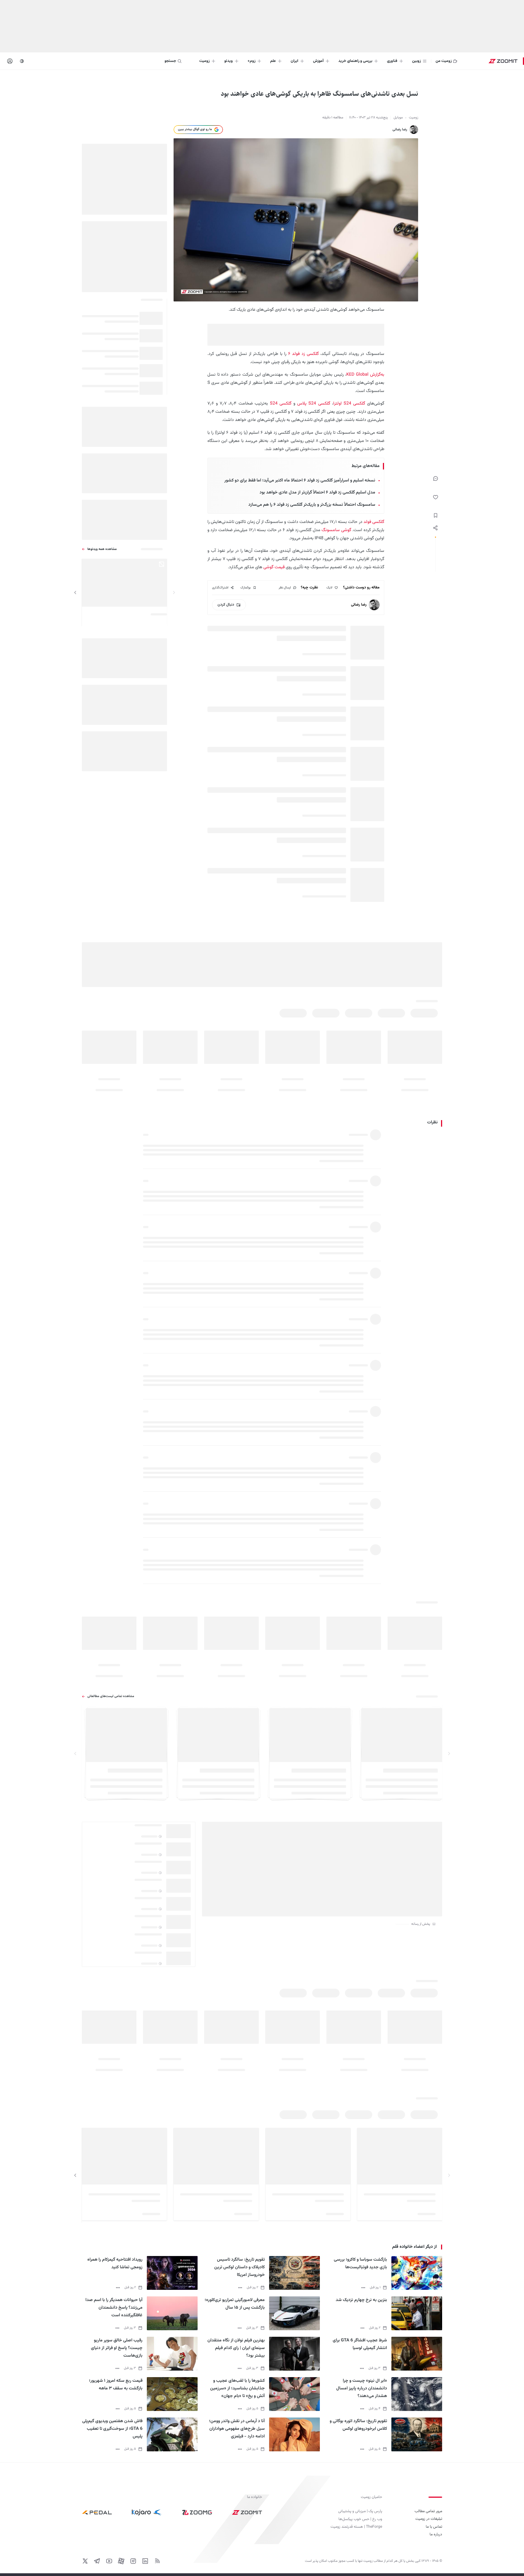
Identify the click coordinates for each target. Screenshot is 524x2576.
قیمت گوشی (274, 567)
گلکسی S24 (281, 404)
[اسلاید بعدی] (75, 593)
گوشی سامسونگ (336, 530)
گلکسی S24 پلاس (314, 404)
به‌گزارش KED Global (365, 375)
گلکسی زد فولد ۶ (303, 354)
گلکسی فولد (374, 522)
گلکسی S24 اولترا (349, 404)
